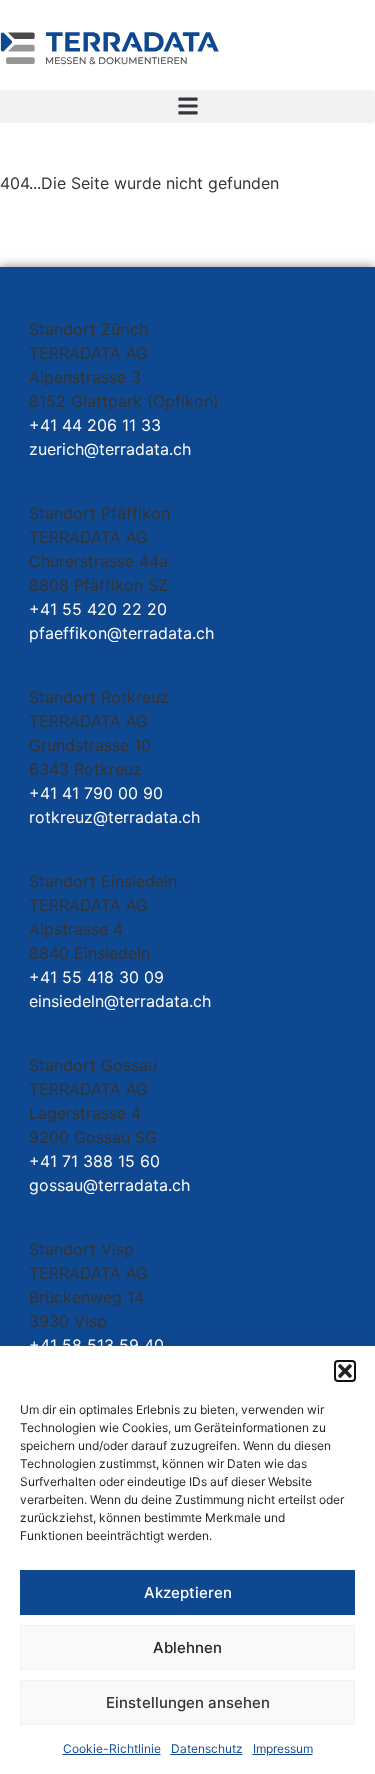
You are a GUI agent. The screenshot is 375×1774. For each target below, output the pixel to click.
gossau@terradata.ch (109, 1185)
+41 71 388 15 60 (94, 1161)
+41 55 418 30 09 (96, 977)
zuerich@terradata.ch (110, 449)
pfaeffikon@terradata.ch (121, 633)
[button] (345, 1371)
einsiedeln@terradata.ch (120, 1001)
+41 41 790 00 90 (96, 793)
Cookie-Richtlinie (112, 1748)
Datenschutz (207, 1748)
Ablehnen (187, 1647)
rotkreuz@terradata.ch (114, 817)
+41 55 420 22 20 (98, 609)
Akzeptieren (188, 1592)
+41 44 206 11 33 (95, 425)
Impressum (283, 1748)
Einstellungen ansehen (188, 1702)
